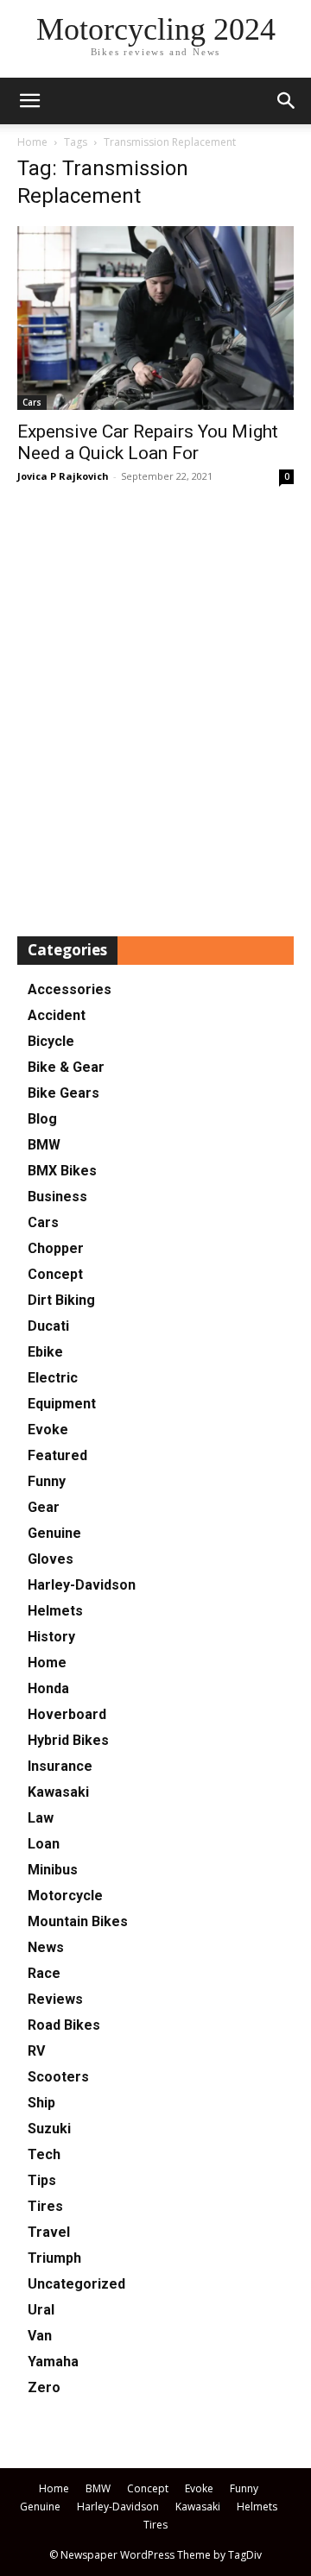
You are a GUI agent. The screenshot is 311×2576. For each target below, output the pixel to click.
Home (32, 142)
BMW (44, 1145)
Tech (44, 2154)
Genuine (54, 1533)
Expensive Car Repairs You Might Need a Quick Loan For (148, 442)
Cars (32, 402)
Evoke (48, 1430)
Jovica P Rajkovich (63, 476)
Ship (41, 2103)
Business (57, 1197)
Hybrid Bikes (68, 1740)
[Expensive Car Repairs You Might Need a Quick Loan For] (155, 318)
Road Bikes (64, 2025)
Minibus (53, 1870)
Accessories (70, 989)
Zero (44, 2387)
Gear (44, 1507)
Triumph (54, 2258)
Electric (53, 1378)
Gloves (51, 1559)
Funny (47, 1481)
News (46, 1947)
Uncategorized (76, 2284)
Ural (41, 2310)
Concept (55, 1274)
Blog (42, 1119)
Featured (57, 1455)
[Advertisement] (155, 712)
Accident (57, 1015)
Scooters (58, 2077)
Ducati (48, 1326)
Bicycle (51, 1041)
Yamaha (53, 2362)
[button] (287, 101)
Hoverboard (67, 1714)
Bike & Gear (66, 1067)
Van (40, 2336)
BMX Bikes (62, 1171)
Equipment (62, 1404)
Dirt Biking (61, 1300)
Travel (49, 2232)
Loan (44, 1844)
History (51, 1637)
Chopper (56, 1248)
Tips (42, 2180)
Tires (45, 2206)
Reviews (55, 1999)
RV (36, 2051)
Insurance (60, 1766)
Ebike (45, 1352)
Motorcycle (65, 1896)
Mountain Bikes (78, 1921)
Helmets (55, 1611)
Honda (48, 1688)
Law (41, 1818)
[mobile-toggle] (29, 101)
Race (44, 1973)
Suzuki (49, 2129)
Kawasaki (58, 1792)
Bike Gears (63, 1093)
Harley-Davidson (82, 1585)
